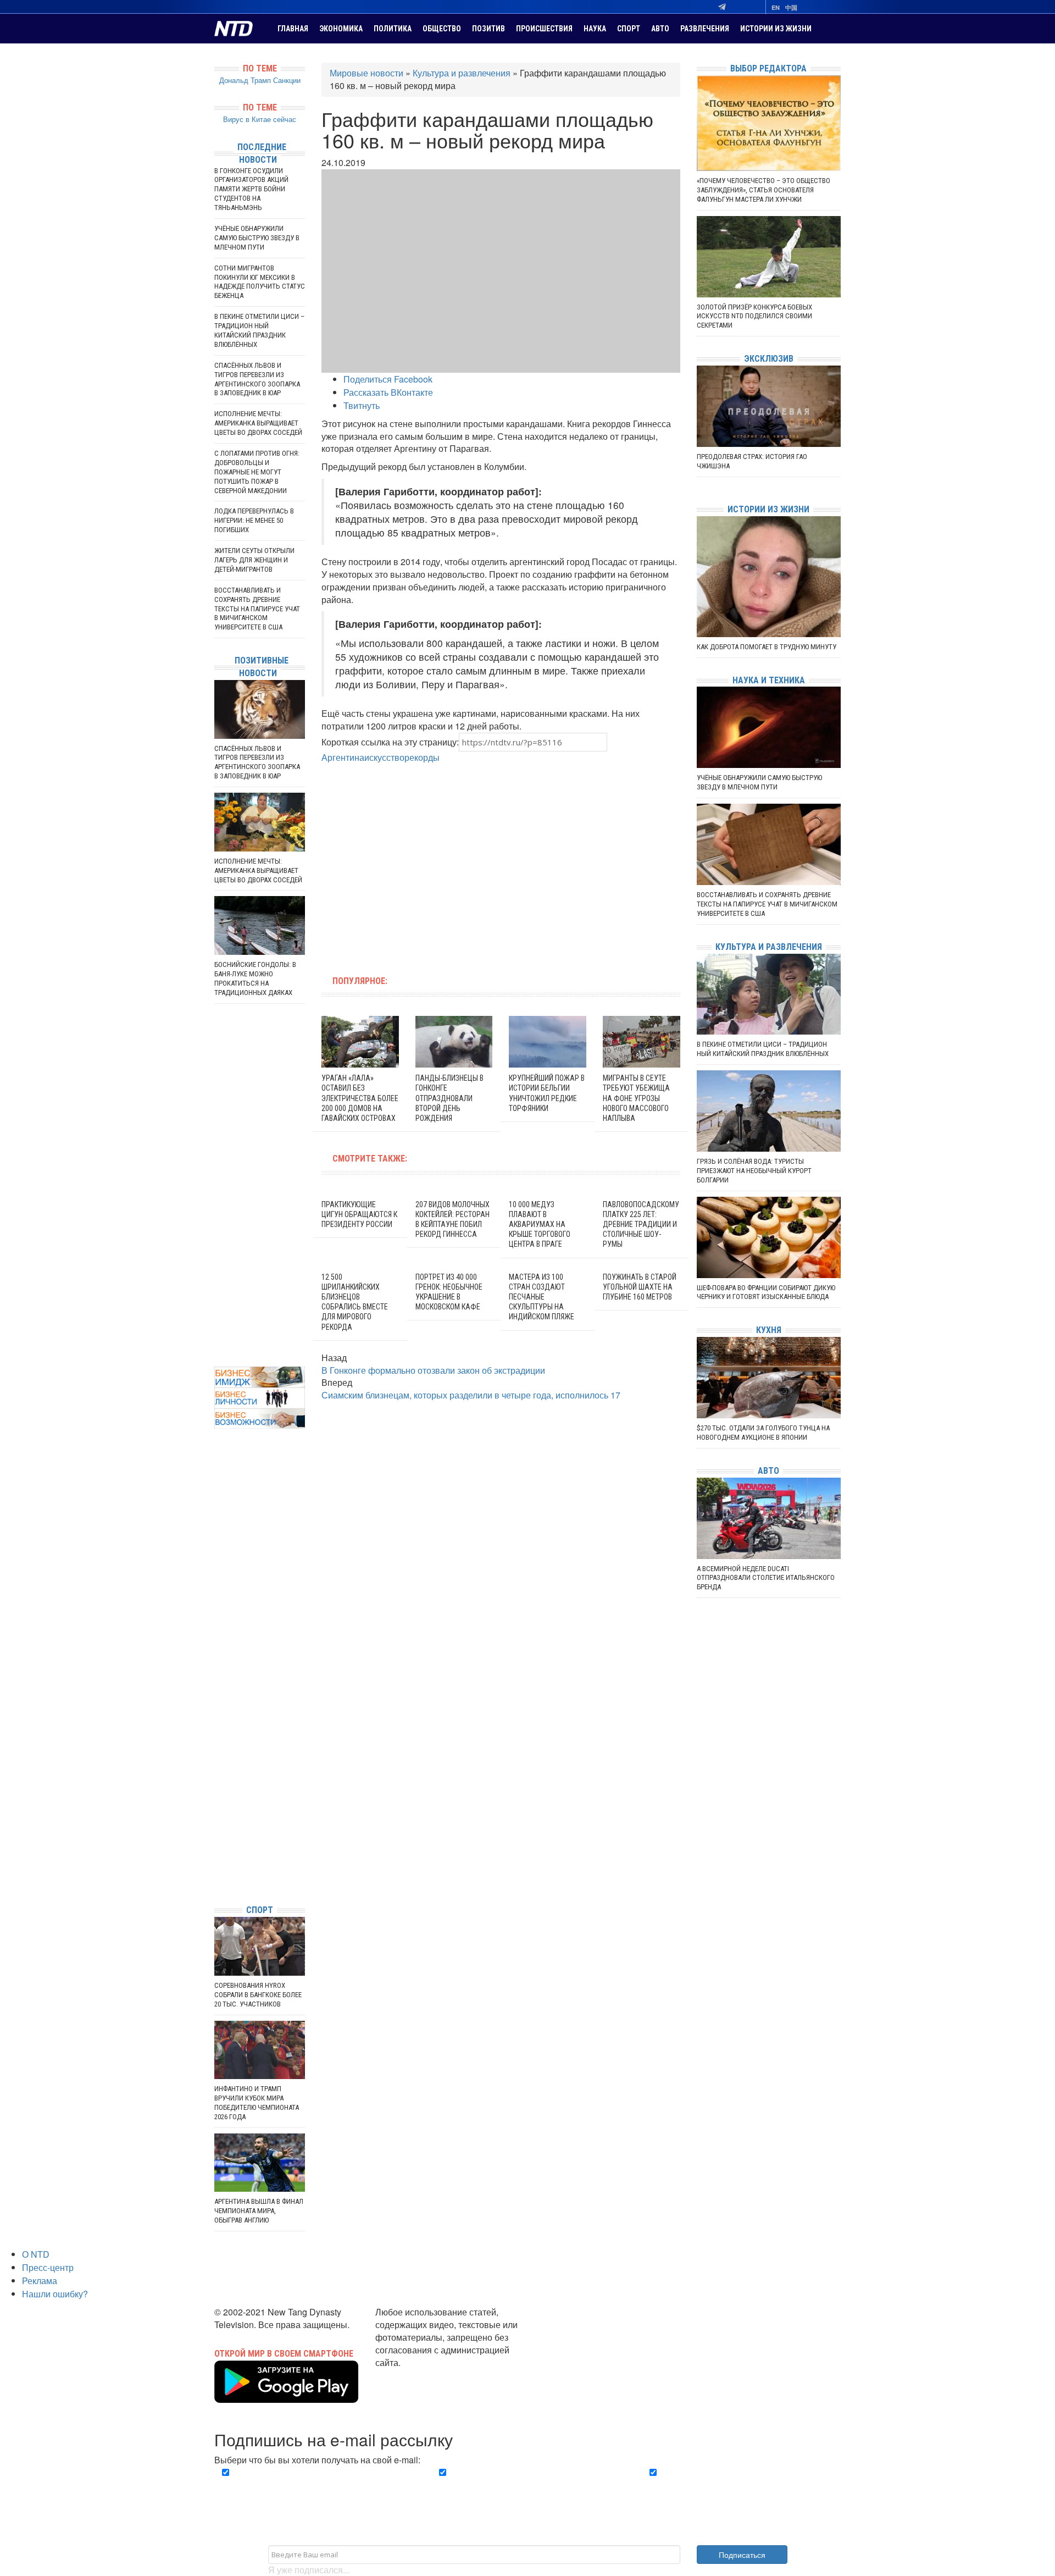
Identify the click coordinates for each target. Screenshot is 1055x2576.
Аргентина (343, 757)
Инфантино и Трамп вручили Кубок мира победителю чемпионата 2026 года (257, 2103)
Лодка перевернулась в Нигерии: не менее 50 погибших (254, 520)
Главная (293, 29)
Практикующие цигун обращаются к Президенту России (359, 1214)
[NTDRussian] (217, 1797)
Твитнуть (362, 405)
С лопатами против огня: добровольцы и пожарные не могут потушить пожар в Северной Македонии (257, 472)
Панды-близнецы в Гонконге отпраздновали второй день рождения (449, 1098)
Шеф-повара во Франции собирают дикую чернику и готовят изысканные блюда (766, 1292)
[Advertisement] (431, 863)
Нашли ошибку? (55, 2294)
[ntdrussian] (217, 1863)
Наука (595, 29)
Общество (442, 29)
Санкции (287, 80)
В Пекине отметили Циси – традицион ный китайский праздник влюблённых (259, 330)
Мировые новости (367, 73)
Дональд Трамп (245, 80)
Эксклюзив (769, 359)
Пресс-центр (48, 2267)
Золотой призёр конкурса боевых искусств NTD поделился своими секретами (754, 316)
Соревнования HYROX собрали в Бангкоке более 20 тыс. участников (258, 1995)
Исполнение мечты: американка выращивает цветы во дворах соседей (258, 423)
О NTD (36, 2254)
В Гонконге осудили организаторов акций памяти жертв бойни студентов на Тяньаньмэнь (251, 189)
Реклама (40, 2281)
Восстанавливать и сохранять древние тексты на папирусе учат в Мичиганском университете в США (257, 609)
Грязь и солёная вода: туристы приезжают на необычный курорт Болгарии (754, 1171)
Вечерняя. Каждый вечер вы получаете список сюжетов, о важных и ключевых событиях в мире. (315, 2485)
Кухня (769, 1330)
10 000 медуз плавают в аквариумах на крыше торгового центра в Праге (540, 1225)
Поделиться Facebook (388, 379)
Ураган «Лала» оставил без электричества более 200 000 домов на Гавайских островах (360, 1098)
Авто (660, 29)
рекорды (422, 757)
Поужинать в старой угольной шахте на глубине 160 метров (640, 1287)
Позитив (488, 29)
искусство (384, 757)
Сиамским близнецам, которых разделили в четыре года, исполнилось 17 (471, 1395)
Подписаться (742, 2555)
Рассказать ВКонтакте (388, 392)
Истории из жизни (776, 29)
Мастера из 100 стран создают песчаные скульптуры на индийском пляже (542, 1297)
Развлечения (705, 29)
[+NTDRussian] (217, 1846)
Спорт (629, 29)
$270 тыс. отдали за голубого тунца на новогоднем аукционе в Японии (763, 1433)
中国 (791, 7)
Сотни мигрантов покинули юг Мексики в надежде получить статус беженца (260, 282)
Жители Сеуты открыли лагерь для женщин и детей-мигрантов (254, 560)
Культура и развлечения (462, 73)
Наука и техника (769, 680)
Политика (393, 29)
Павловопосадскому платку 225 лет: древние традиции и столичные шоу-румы (641, 1225)
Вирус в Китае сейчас (260, 119)
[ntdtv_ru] (217, 1879)
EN (776, 7)
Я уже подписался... (309, 2570)
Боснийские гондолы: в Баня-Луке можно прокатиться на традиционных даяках (255, 979)
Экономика (341, 29)
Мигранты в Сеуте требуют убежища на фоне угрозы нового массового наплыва (636, 1098)
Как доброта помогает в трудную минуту (767, 647)
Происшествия (544, 29)
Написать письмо (411, 2375)
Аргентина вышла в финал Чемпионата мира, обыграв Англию (259, 2211)
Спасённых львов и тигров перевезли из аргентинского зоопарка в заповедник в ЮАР (257, 379)
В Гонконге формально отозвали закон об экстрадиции (433, 1370)
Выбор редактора (768, 68)
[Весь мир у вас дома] (217, 1813)
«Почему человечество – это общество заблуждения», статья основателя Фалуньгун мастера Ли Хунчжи (764, 190)
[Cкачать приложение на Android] (286, 2396)
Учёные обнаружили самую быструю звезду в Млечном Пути (257, 238)
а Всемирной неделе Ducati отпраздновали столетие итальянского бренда (766, 1578)
